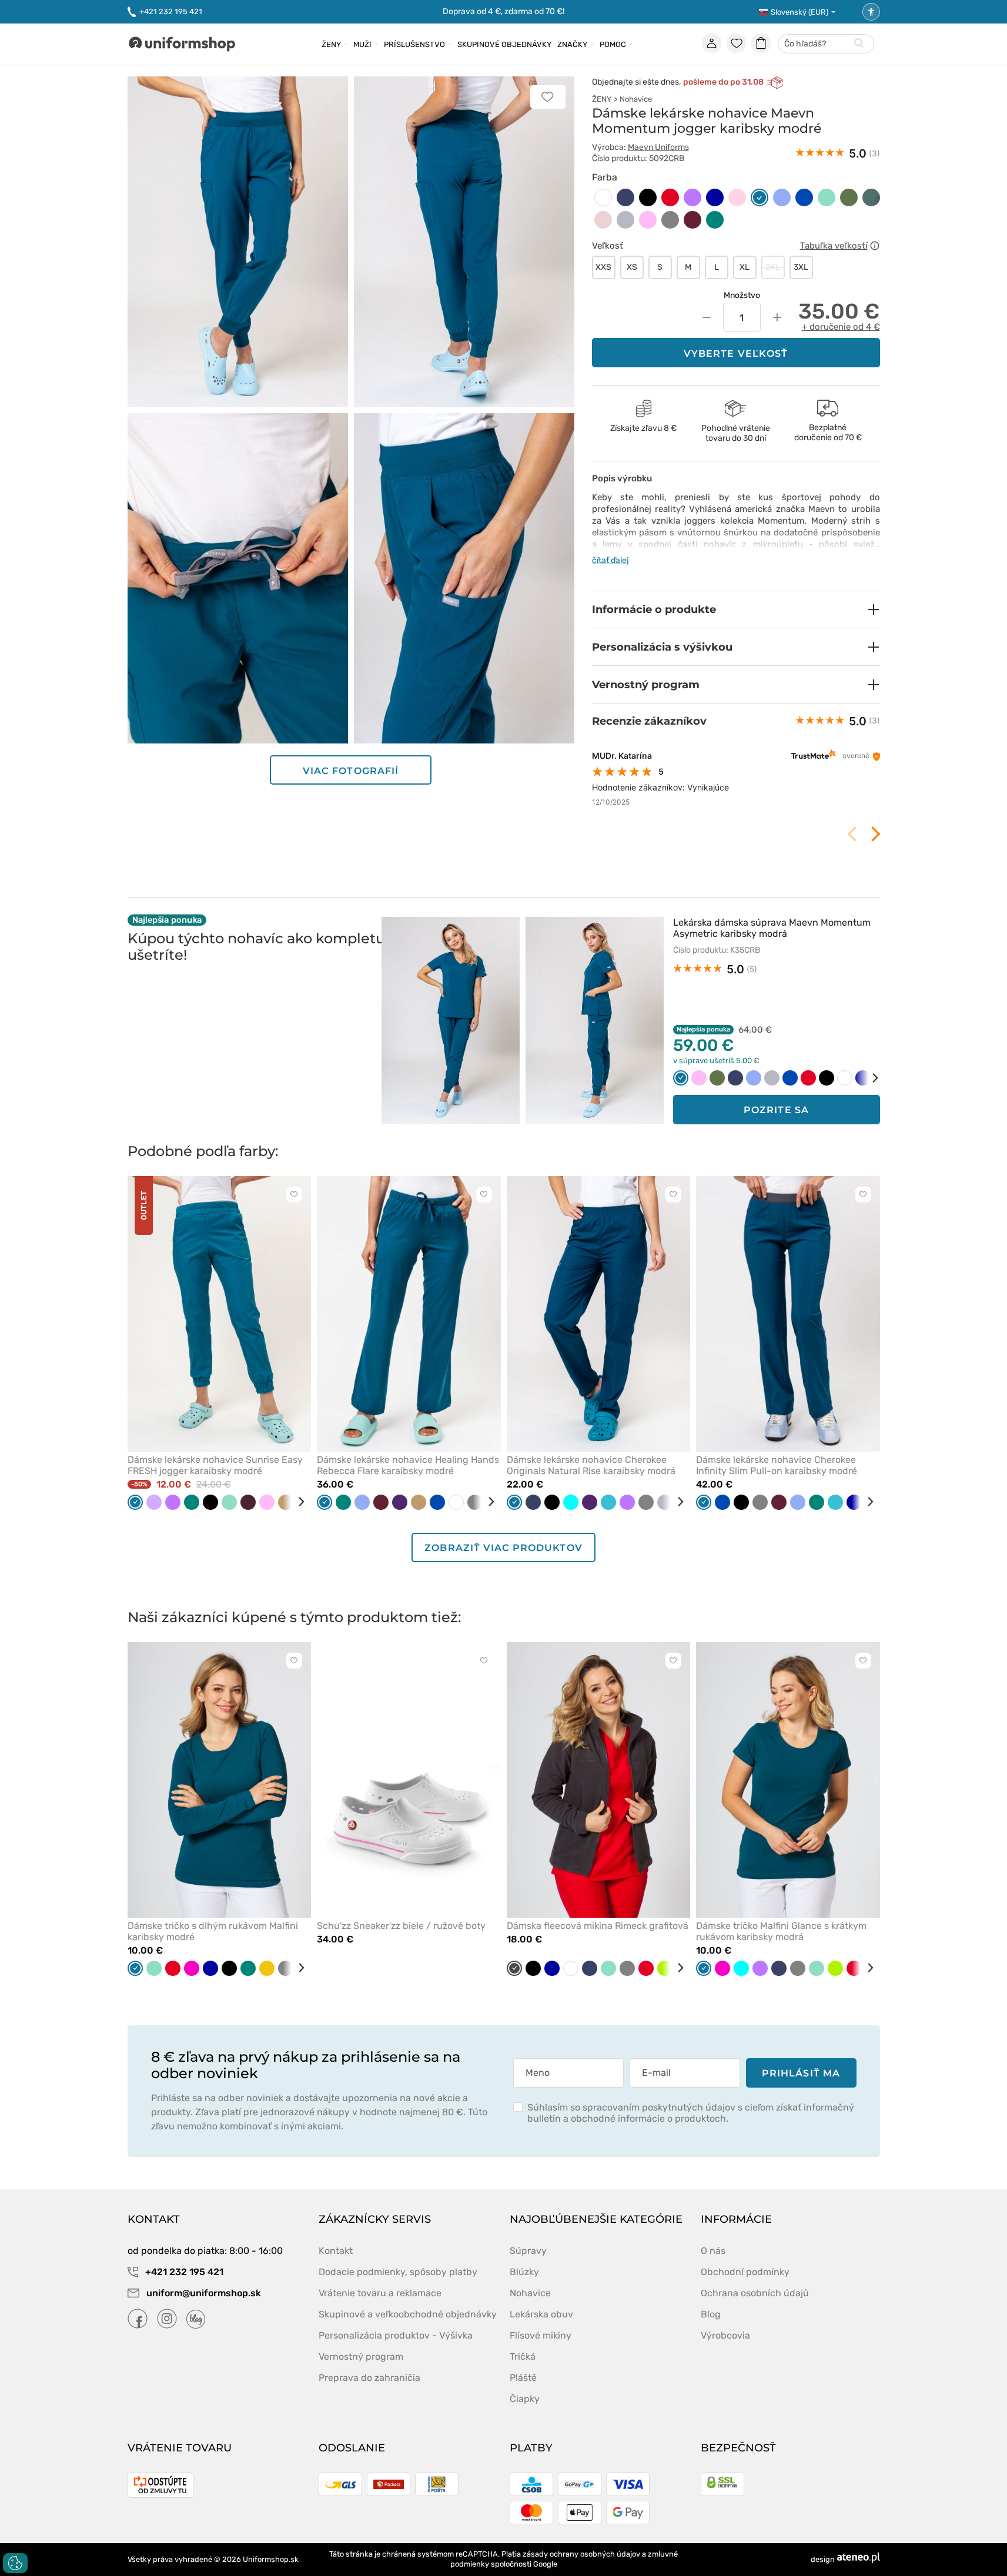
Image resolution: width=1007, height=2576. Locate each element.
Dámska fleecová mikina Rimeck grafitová (598, 1926)
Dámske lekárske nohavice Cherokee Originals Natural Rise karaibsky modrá (591, 1465)
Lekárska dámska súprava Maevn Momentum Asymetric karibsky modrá (772, 928)
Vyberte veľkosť (736, 354)
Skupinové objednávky (504, 44)
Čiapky (525, 2399)
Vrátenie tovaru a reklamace (380, 2293)
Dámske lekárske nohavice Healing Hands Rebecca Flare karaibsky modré (408, 1465)
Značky (572, 44)
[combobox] (826, 44)
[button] (736, 609)
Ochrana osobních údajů (755, 2293)
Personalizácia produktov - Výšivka (396, 2335)
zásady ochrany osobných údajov (581, 2554)
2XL (773, 267)
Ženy (331, 44)
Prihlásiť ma (801, 2073)
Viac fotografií (351, 771)
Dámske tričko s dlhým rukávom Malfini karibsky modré (213, 1931)
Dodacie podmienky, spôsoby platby (398, 2272)
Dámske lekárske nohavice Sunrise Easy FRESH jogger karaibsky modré (215, 1465)
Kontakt (336, 2251)
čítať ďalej (610, 560)
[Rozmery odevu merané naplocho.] (875, 246)
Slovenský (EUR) (799, 12)
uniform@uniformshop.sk (204, 2293)
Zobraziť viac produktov (503, 1548)
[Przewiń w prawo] (867, 1078)
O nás (713, 2251)
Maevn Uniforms (658, 147)
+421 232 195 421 (171, 11)
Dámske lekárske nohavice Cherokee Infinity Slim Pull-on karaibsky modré (777, 1465)
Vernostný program (361, 2356)
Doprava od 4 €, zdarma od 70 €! (503, 11)
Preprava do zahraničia (369, 2378)
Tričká (523, 2356)
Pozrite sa (776, 1110)
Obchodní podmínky (745, 2272)
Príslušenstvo (414, 44)
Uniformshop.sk (271, 2559)
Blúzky (524, 2272)
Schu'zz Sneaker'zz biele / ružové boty (401, 1926)
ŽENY (602, 99)
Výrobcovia (725, 2335)
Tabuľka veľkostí (834, 246)
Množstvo (742, 295)
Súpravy (528, 2251)
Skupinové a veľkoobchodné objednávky (408, 2314)
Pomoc (613, 44)
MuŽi (362, 44)
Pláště (523, 2378)
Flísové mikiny (541, 2335)
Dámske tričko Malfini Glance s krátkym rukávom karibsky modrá (781, 1931)
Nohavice (636, 99)
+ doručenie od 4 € (841, 327)
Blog (711, 2314)
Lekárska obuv (541, 2314)
